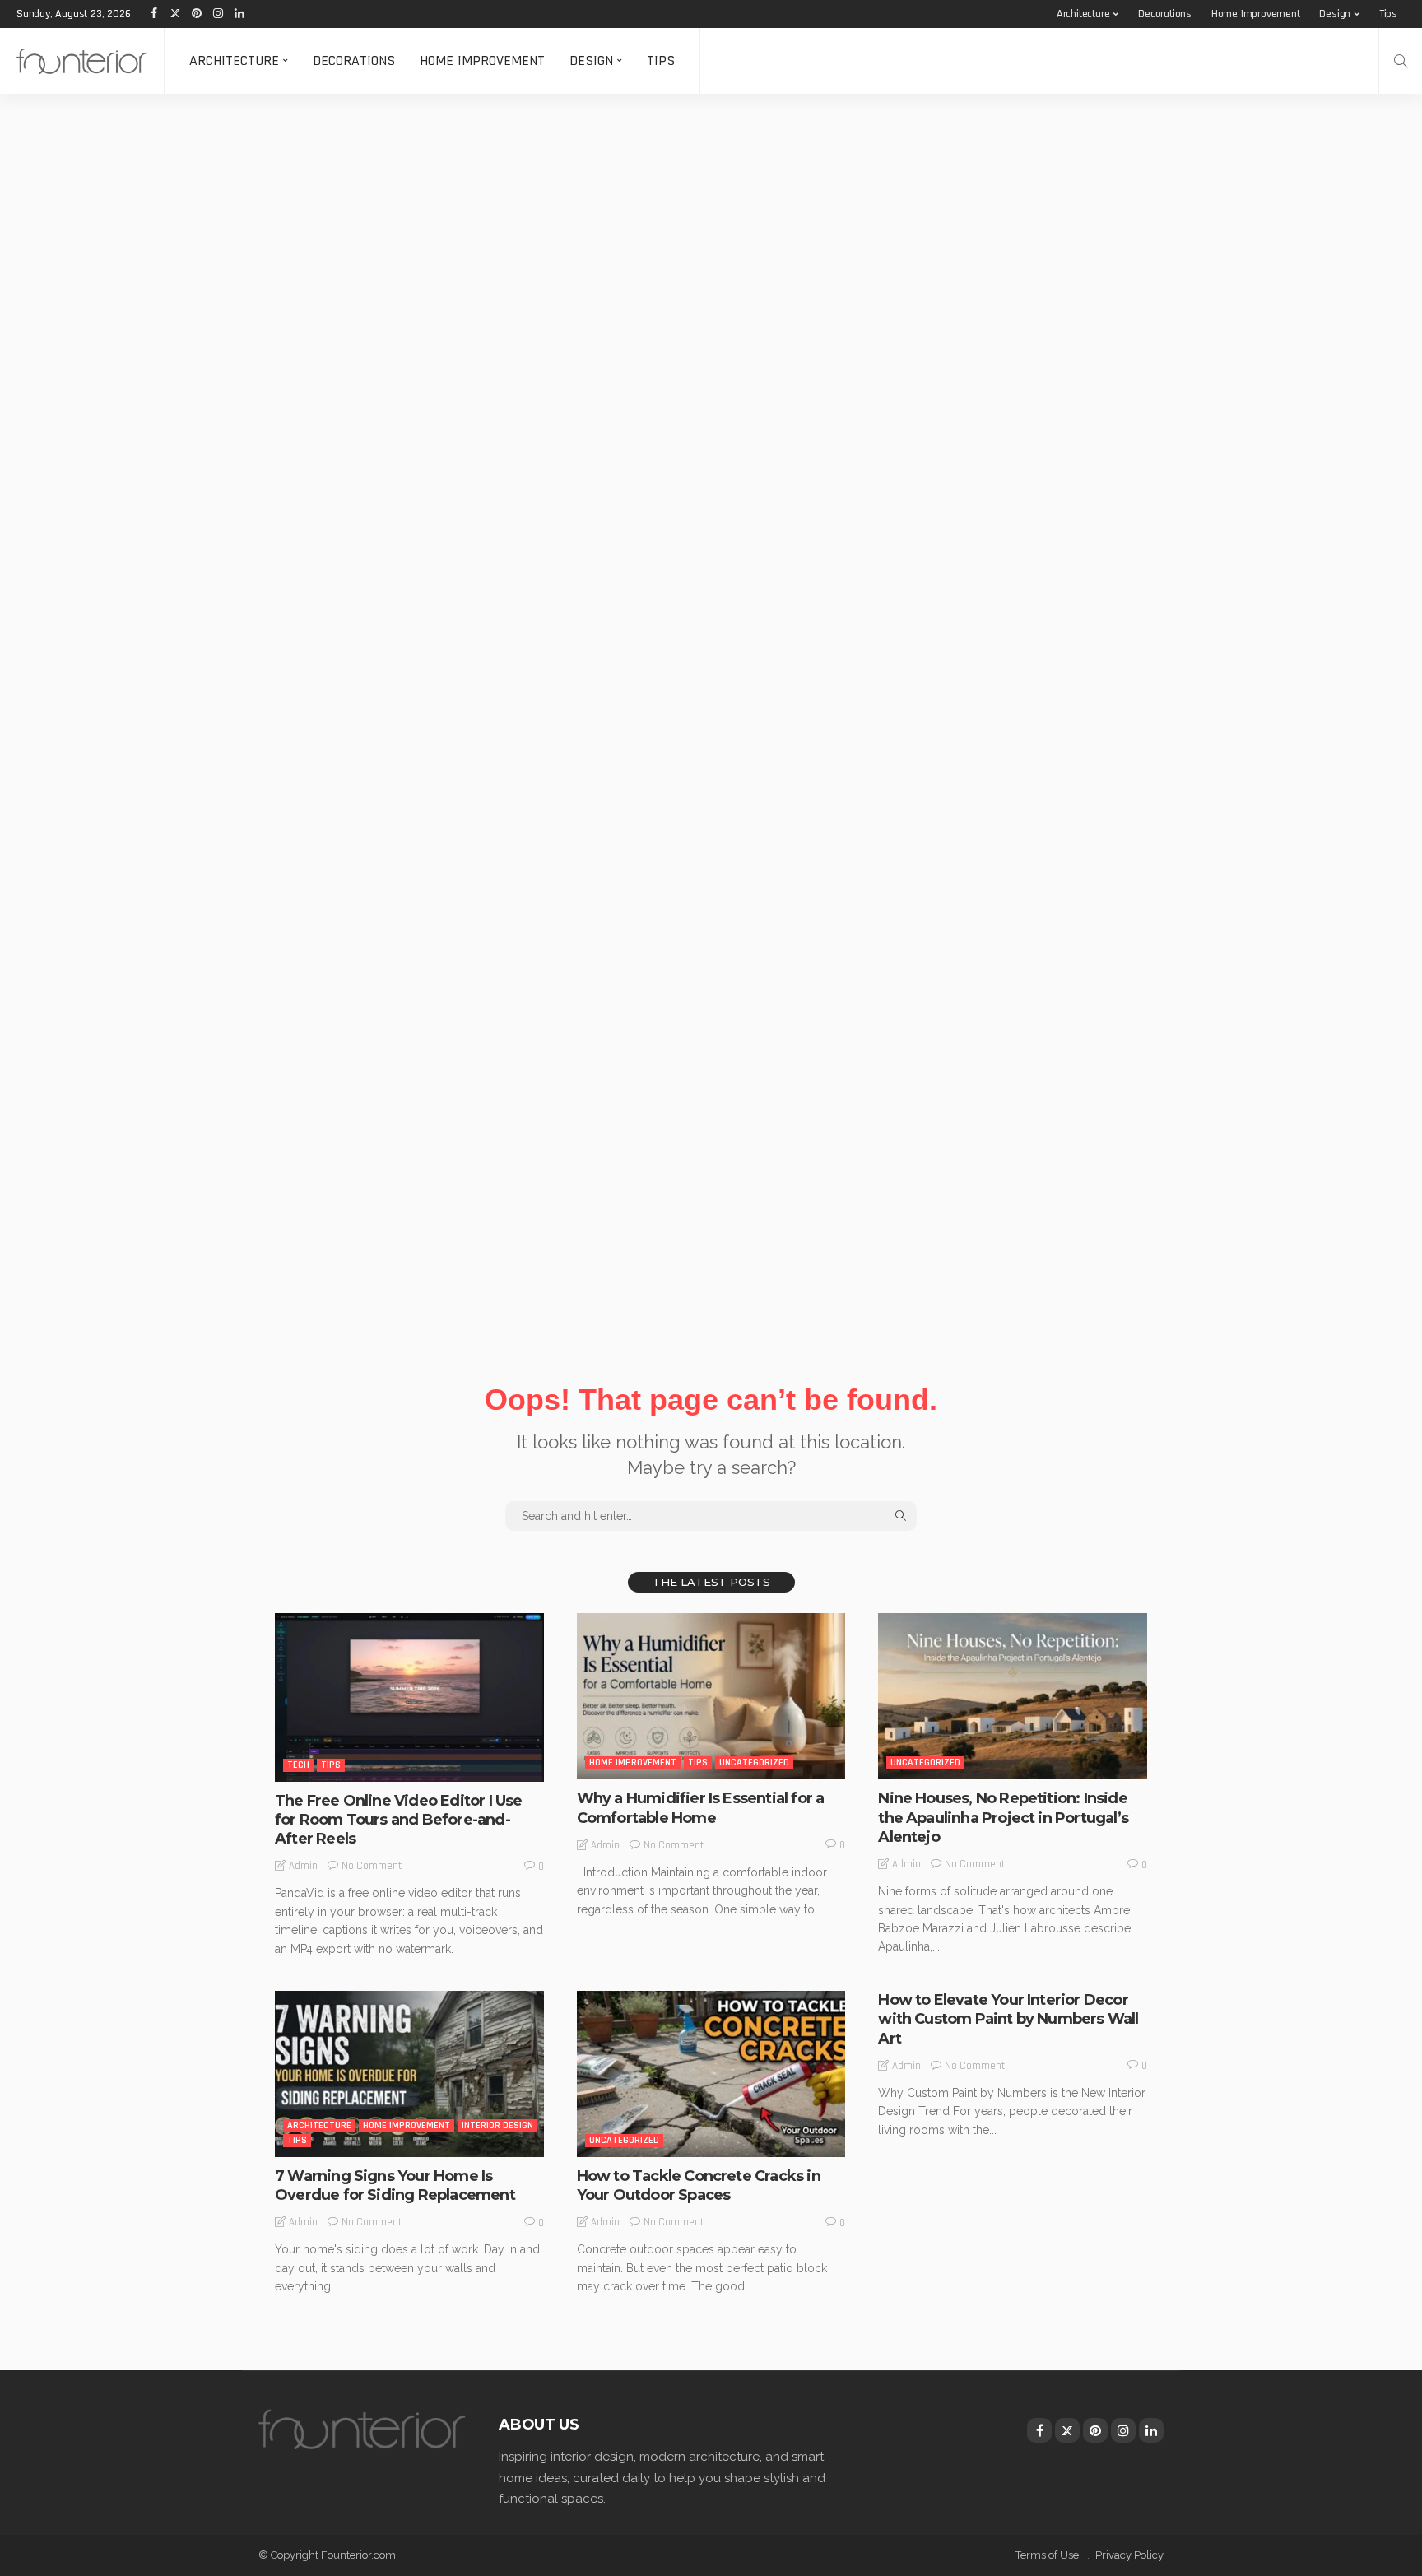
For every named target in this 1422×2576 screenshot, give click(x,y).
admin (303, 1866)
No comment (372, 1866)
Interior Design (497, 2125)
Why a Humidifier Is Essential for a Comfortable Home (701, 1808)
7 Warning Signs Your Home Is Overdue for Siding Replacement (395, 2185)
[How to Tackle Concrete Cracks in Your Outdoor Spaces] (711, 2074)
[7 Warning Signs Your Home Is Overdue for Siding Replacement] (409, 2074)
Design (1335, 14)
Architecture (1083, 14)
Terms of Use (1047, 2555)
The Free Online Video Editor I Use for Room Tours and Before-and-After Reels (398, 1820)
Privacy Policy (1129, 2555)
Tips (1388, 14)
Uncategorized (754, 1762)
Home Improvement (1256, 14)
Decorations (1165, 14)
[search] (1401, 61)
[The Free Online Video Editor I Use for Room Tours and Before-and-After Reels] (409, 1697)
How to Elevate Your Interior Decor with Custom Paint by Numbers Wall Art (1008, 2019)
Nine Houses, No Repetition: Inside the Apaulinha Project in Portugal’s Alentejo (1003, 1818)
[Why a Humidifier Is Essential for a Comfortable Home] (711, 1696)
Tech (298, 1765)
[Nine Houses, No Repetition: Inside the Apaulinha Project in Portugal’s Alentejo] (1013, 1696)
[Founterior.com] (82, 61)
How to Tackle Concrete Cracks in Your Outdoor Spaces (699, 2185)
